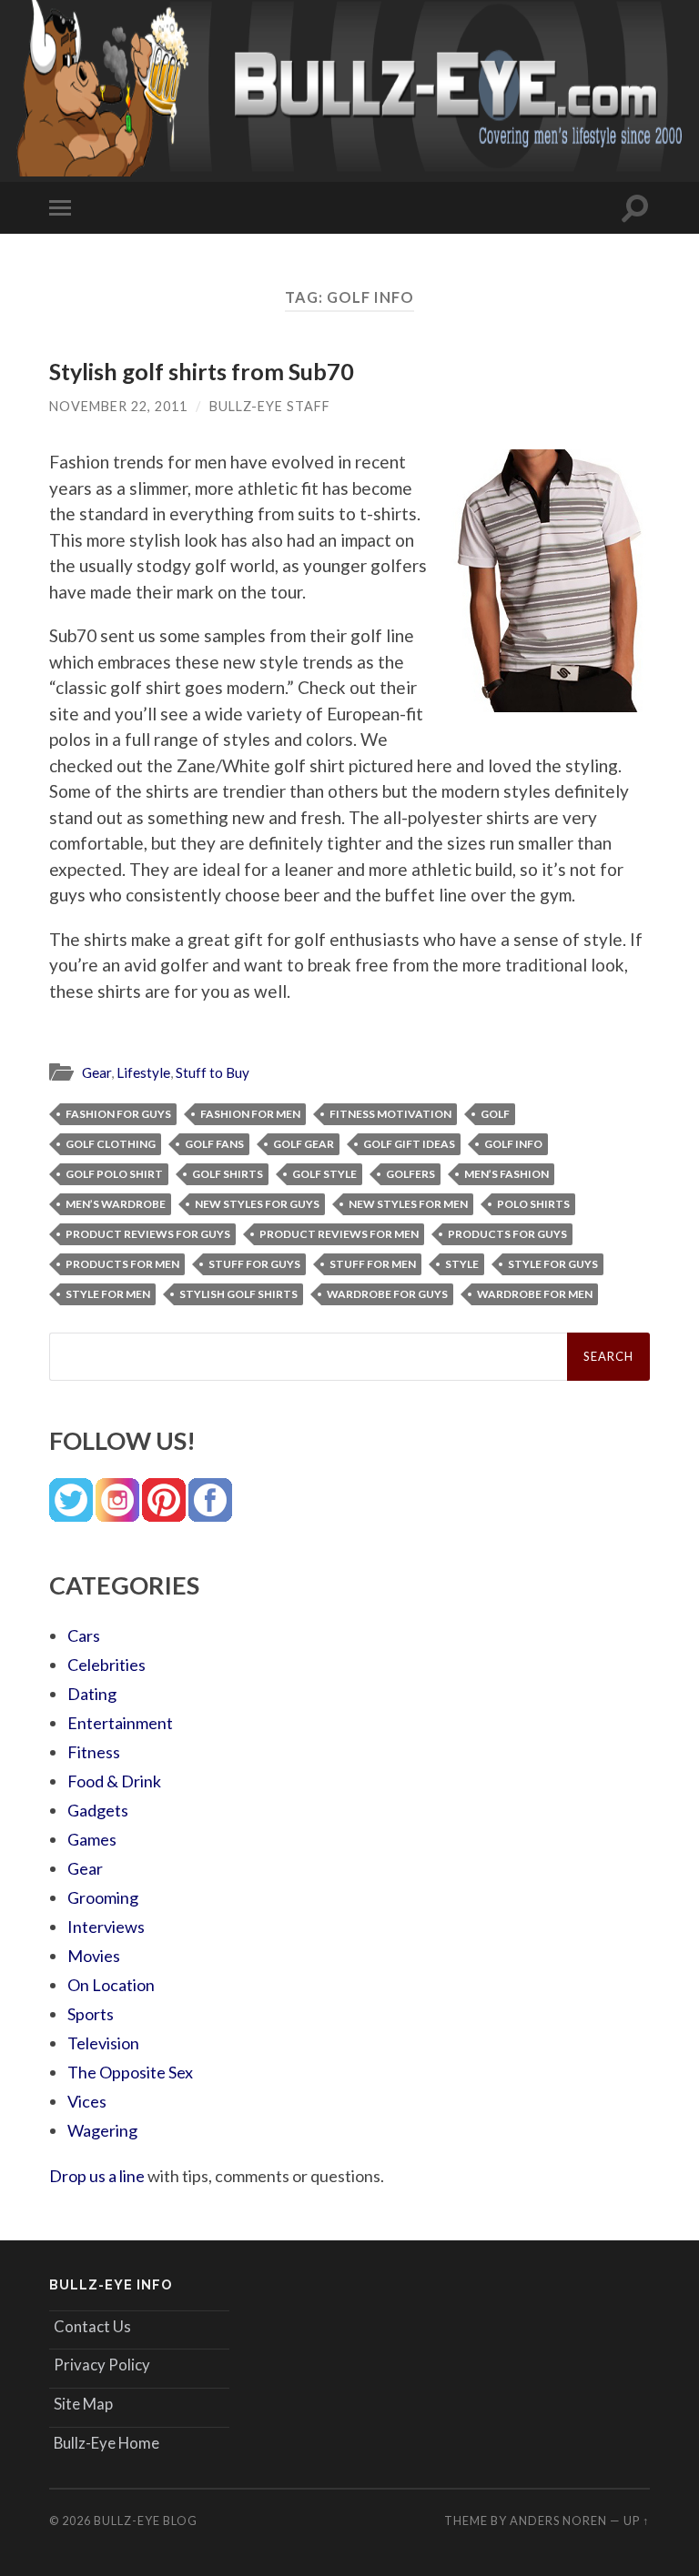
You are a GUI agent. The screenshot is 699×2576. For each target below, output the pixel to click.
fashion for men (250, 1114)
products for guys (507, 1234)
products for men (122, 1264)
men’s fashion (507, 1174)
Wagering (102, 2130)
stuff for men (373, 1264)
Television (103, 2043)
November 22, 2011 (118, 406)
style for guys (553, 1264)
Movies (94, 1956)
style (462, 1264)
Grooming (103, 1897)
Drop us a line (97, 2176)
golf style (324, 1174)
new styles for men (408, 1204)
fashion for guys (118, 1114)
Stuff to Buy (213, 1072)
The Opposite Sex (130, 2072)
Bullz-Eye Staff (270, 406)
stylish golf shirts (238, 1294)
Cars (84, 1635)
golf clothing (111, 1144)
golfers (410, 1174)
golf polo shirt (114, 1174)
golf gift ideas (409, 1144)
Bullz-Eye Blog (146, 2521)
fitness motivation (390, 1114)
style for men (108, 1294)
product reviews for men (339, 1234)
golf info (513, 1144)
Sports (91, 2014)
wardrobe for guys (387, 1294)
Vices (87, 2101)
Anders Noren (558, 2521)
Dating (92, 1694)
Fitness (94, 1752)
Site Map (83, 2404)
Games (92, 1839)
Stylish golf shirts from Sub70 (202, 371)
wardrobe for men (535, 1294)
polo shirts (533, 1204)
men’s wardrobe (116, 1204)
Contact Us (92, 2326)
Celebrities (106, 1665)
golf (495, 1114)
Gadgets (98, 1810)
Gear (96, 1072)
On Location (111, 1985)
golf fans (214, 1144)
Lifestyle (143, 1072)
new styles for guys (257, 1204)
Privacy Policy (102, 2365)
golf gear (304, 1144)
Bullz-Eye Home (106, 2443)
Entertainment (120, 1723)
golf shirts (228, 1174)
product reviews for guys (148, 1234)
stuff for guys (254, 1264)
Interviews (106, 1927)
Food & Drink (114, 1781)
